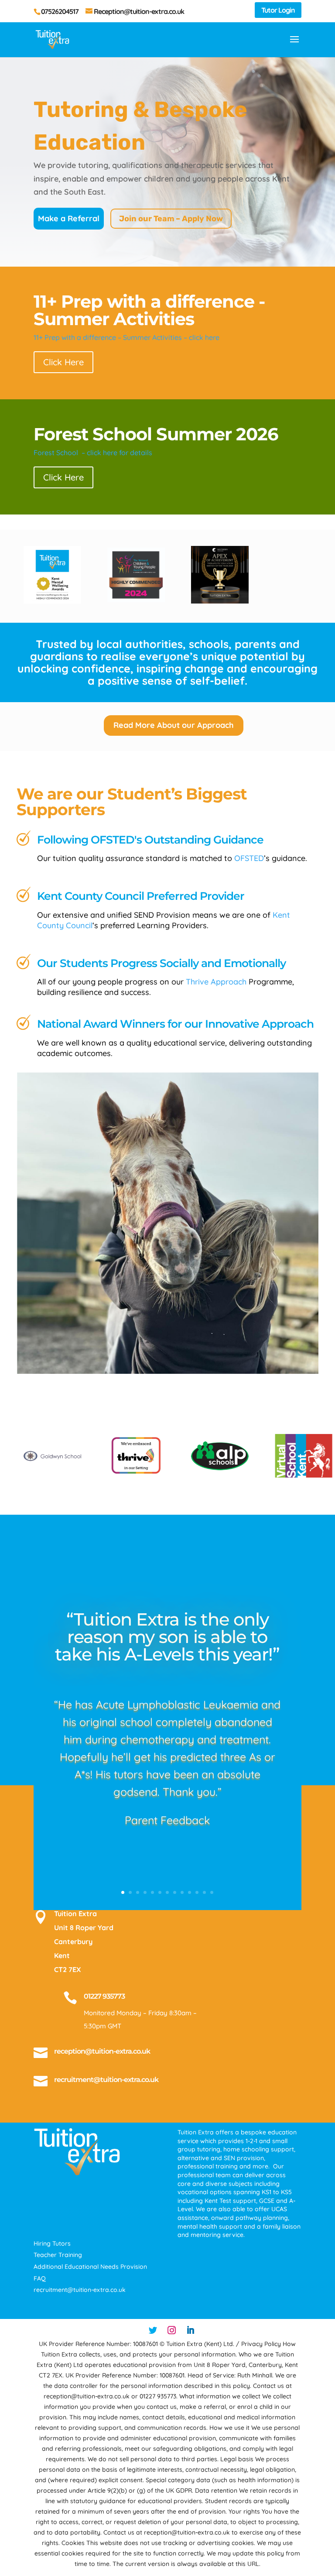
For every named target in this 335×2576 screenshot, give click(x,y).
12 (204, 1892)
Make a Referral (69, 218)
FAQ (40, 2278)
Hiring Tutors (52, 2243)
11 (197, 1892)
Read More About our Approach (174, 725)
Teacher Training (58, 2255)
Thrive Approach (216, 982)
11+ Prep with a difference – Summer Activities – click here (126, 337)
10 (190, 1892)
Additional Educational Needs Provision (90, 2267)
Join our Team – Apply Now (171, 219)
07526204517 (60, 11)
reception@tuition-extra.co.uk (102, 2051)
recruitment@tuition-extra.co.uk (106, 2080)
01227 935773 (104, 1996)
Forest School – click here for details (93, 453)
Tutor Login (278, 10)
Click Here (63, 362)
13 (212, 1892)
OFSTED (249, 858)
